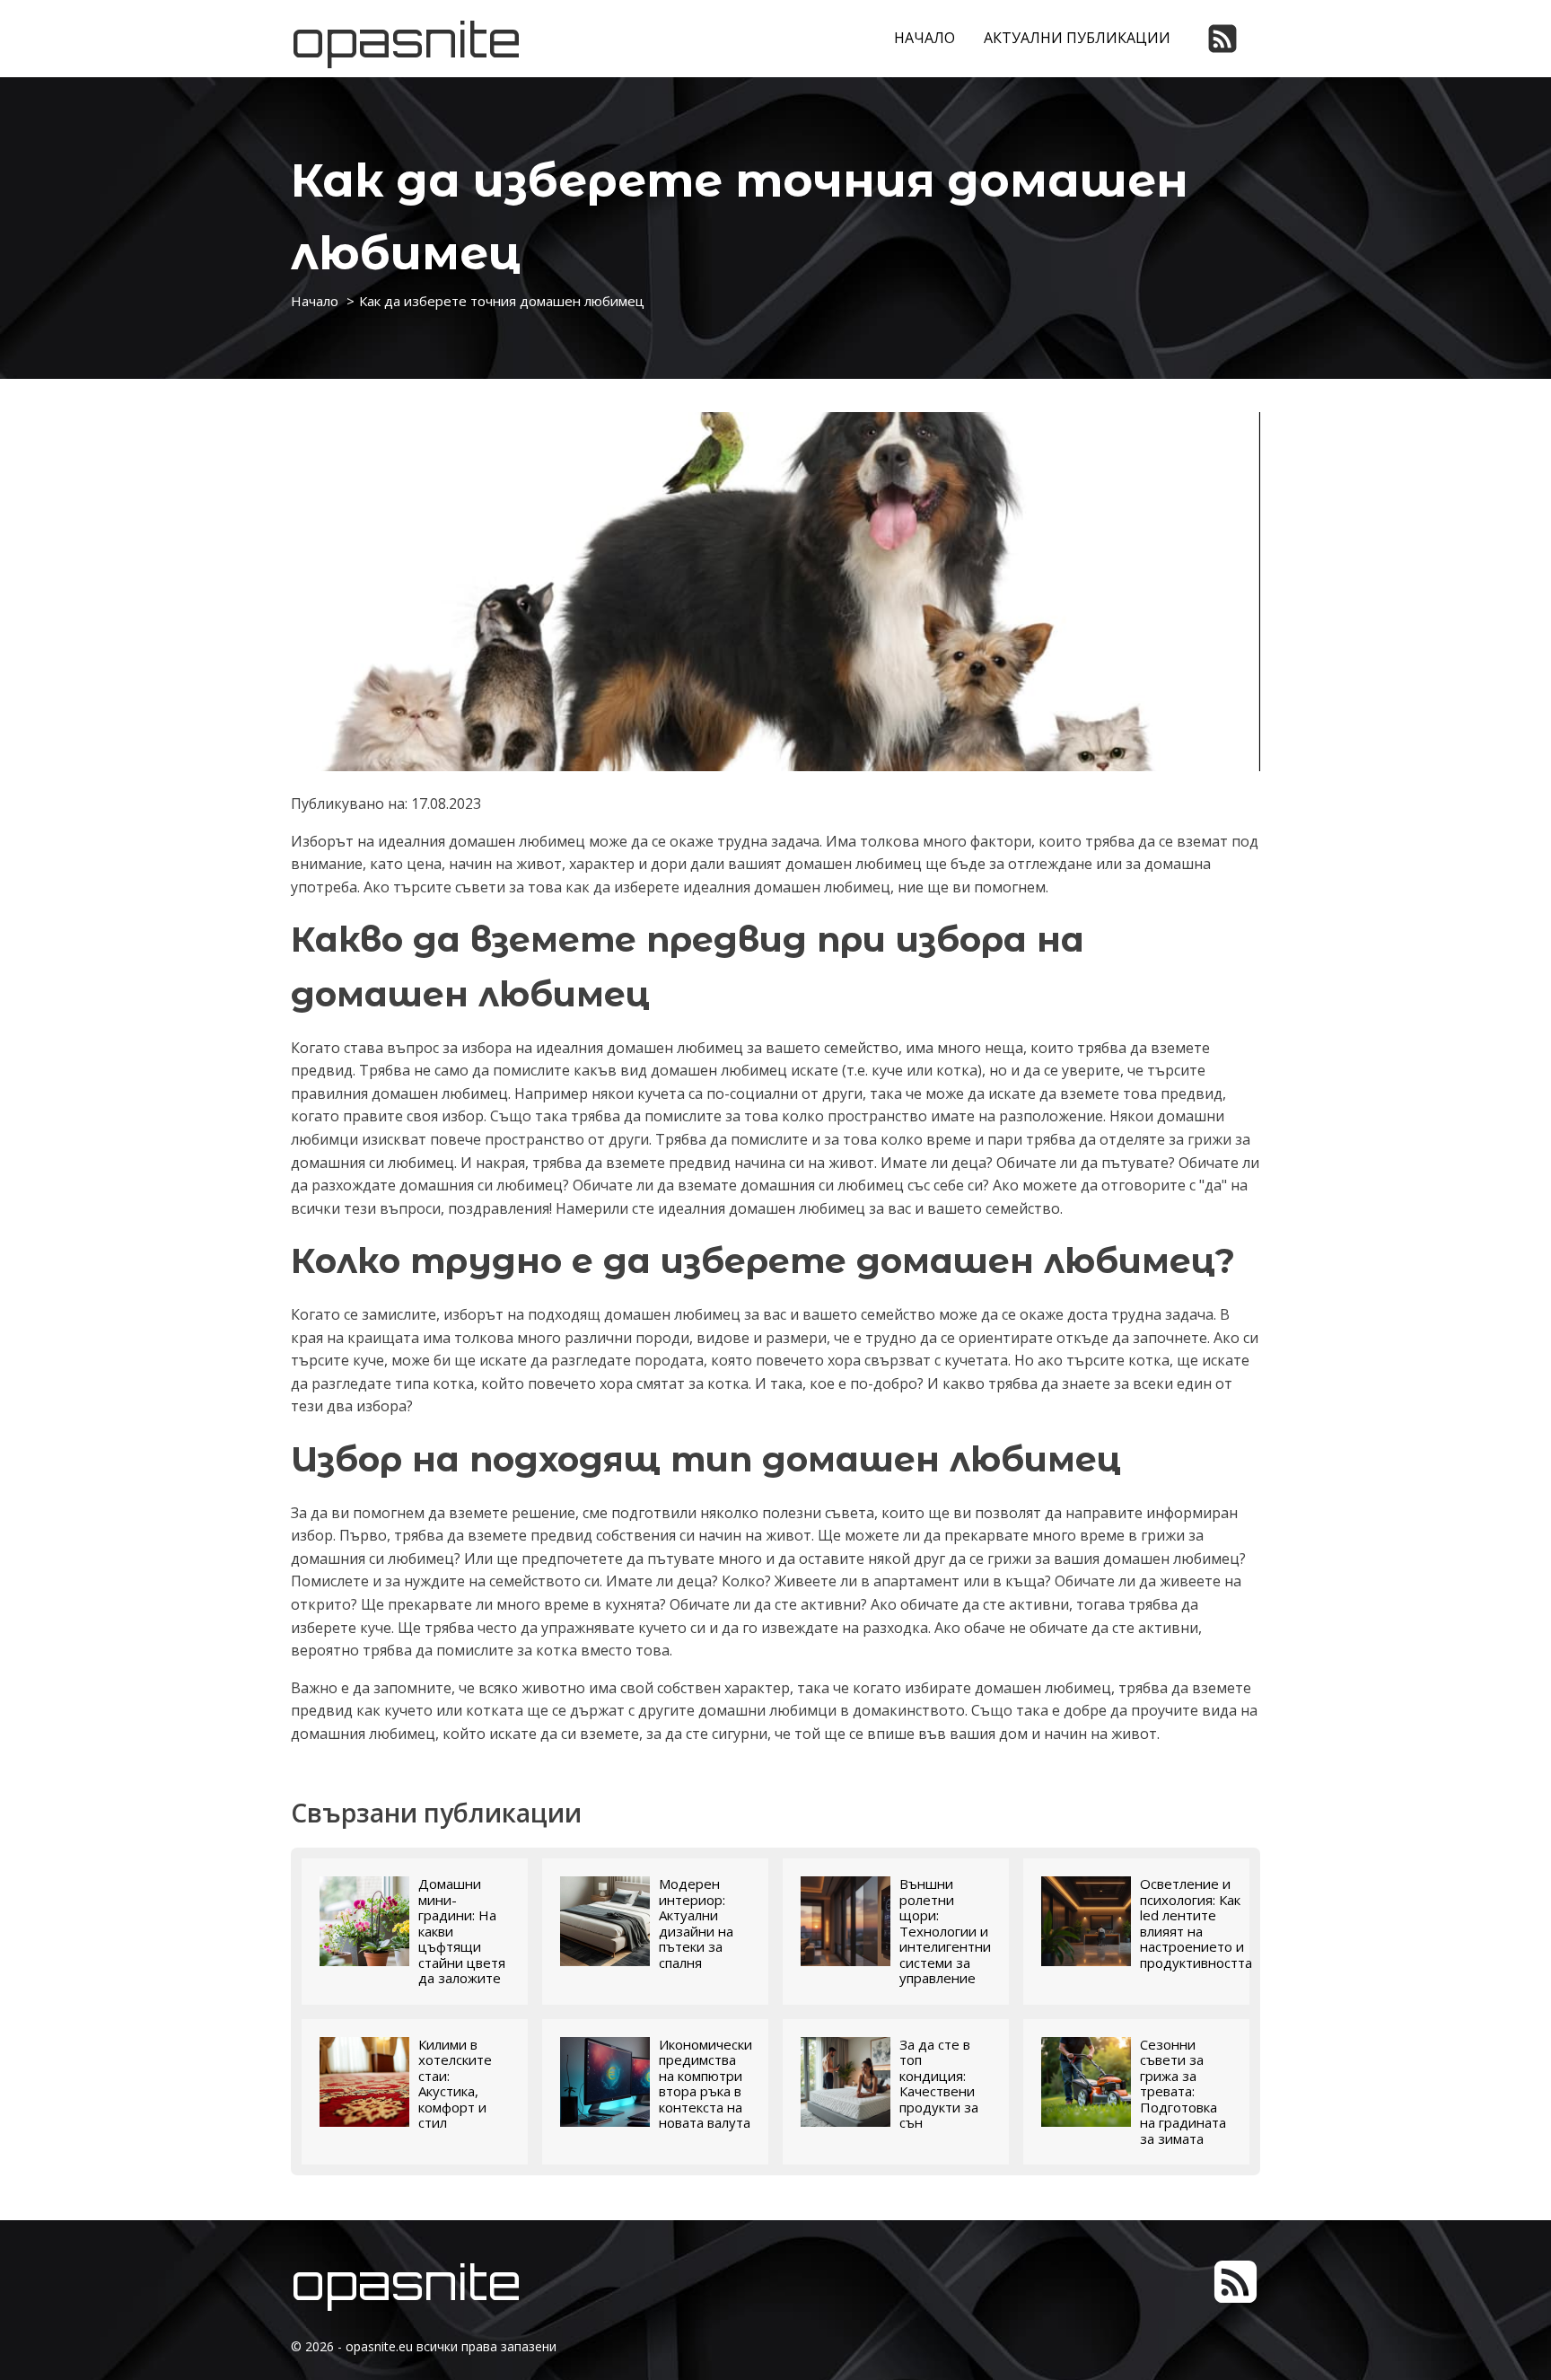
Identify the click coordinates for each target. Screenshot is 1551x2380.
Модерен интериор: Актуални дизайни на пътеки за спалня (696, 1923)
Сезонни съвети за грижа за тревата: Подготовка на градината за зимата (1183, 2092)
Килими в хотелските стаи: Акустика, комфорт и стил (455, 2084)
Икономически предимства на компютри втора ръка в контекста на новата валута (705, 2084)
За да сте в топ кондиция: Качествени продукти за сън (939, 2084)
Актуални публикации (1077, 38)
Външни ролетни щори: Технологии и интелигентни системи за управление (945, 1932)
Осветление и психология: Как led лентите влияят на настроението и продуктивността (1196, 1923)
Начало (924, 38)
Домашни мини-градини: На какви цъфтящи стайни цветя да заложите (462, 1932)
